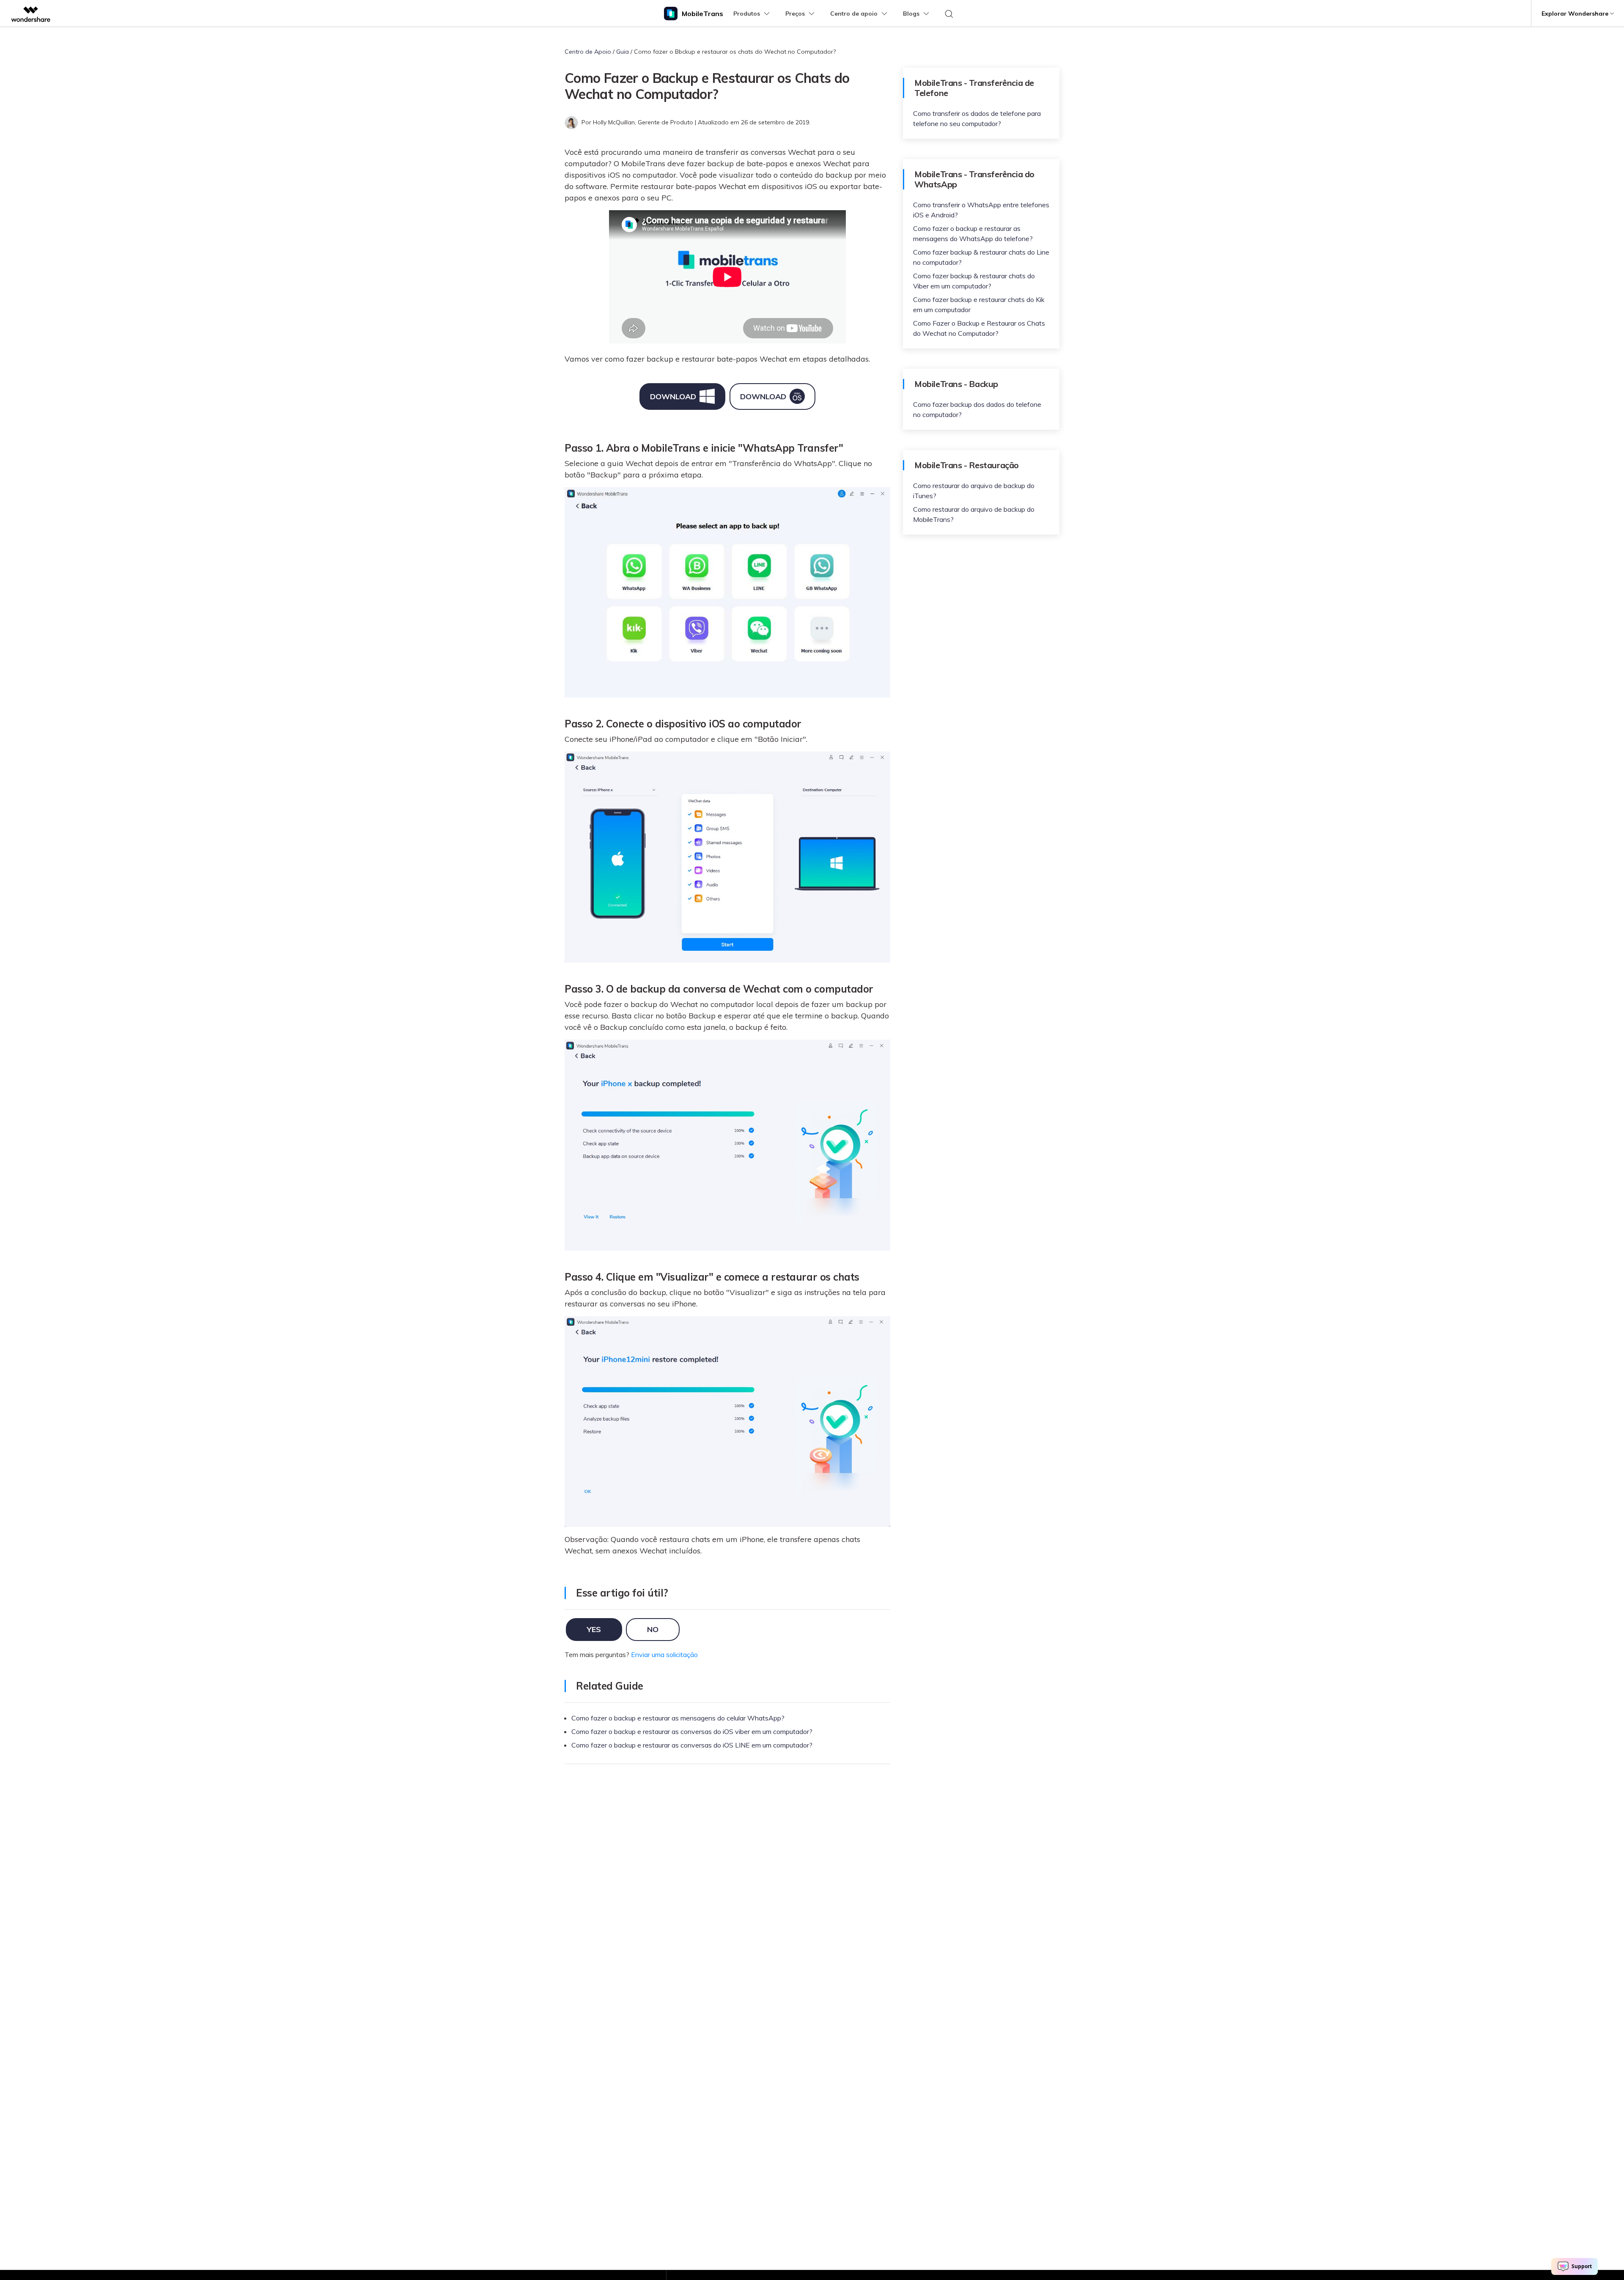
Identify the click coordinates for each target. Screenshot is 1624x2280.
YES (594, 1629)
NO (653, 1629)
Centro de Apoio (588, 52)
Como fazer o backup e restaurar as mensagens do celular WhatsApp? (678, 1718)
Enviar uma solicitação (664, 1654)
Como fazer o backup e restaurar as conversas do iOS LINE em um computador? (692, 1745)
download (673, 396)
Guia (623, 52)
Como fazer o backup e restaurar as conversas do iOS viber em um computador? (692, 1731)
